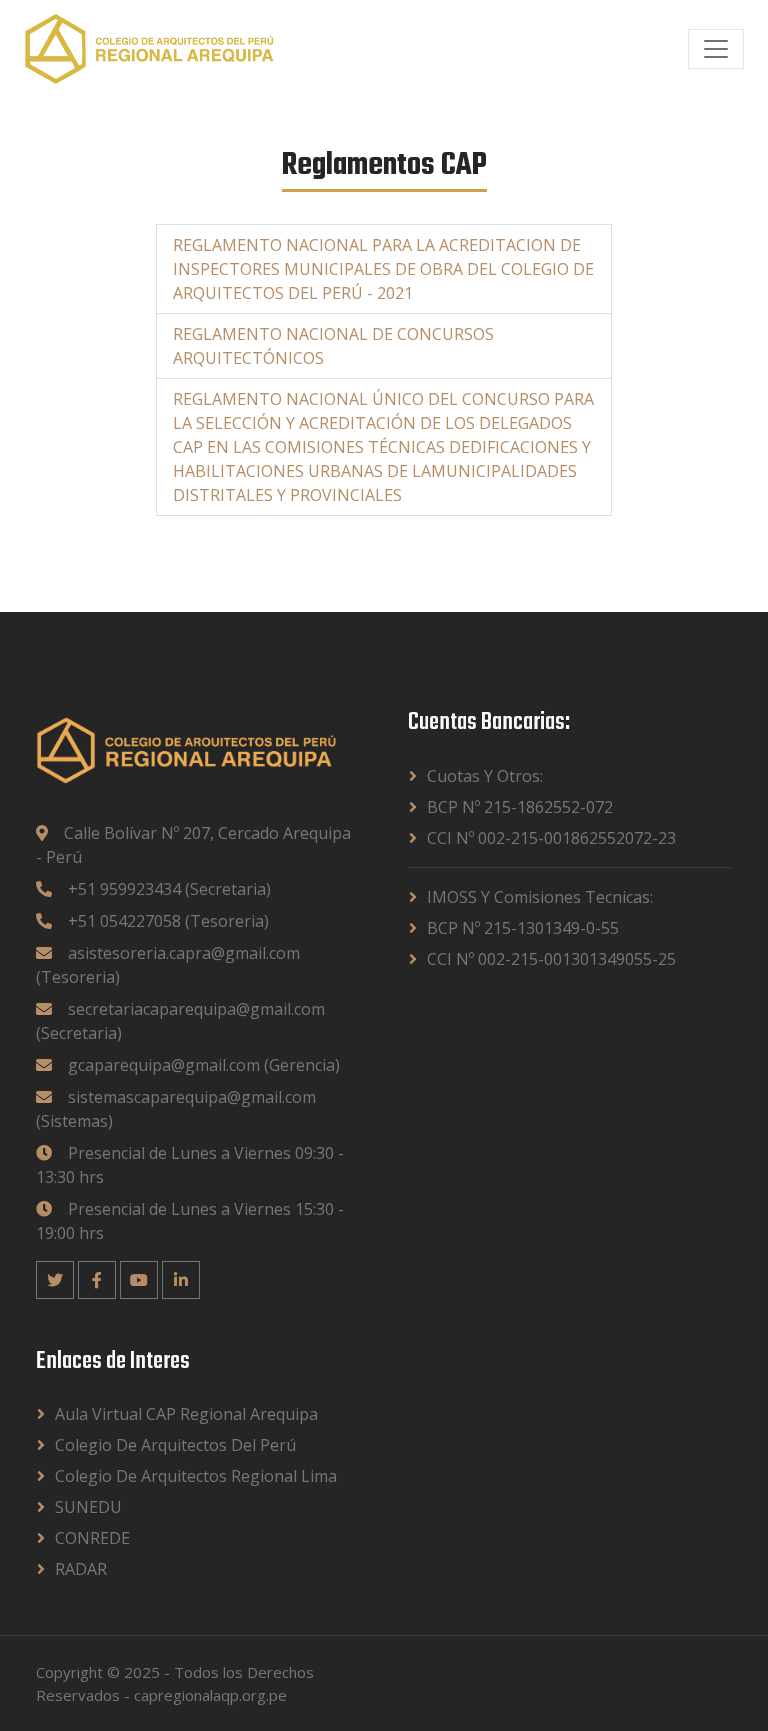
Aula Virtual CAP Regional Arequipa (186, 1414)
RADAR (81, 1569)
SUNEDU (88, 1507)
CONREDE (92, 1538)
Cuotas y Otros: (485, 776)
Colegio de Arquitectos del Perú (175, 1445)
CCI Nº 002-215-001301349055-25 (551, 959)
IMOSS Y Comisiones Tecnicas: (540, 897)
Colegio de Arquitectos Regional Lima (196, 1476)
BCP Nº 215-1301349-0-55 (523, 928)
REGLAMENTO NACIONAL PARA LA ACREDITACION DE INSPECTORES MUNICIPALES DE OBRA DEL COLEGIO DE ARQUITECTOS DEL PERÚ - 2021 (383, 269)
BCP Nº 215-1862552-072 (520, 807)
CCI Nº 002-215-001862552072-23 (551, 838)
